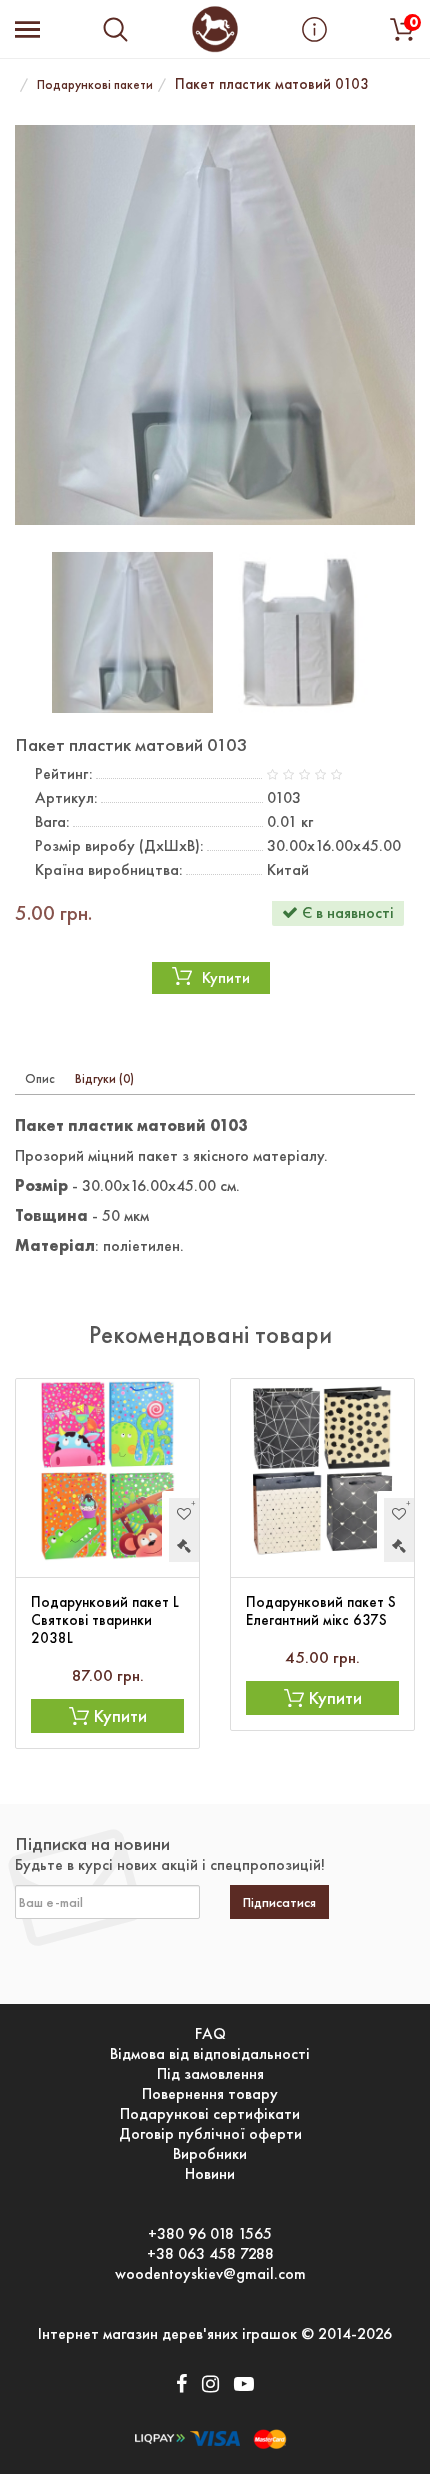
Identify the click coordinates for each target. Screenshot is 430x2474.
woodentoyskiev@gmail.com (210, 2274)
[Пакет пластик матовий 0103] (215, 325)
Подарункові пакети (95, 84)
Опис (40, 1078)
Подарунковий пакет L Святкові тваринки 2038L (105, 1620)
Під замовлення (210, 2074)
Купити (226, 977)
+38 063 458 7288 (210, 2254)
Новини (210, 2174)
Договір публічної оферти (210, 2134)
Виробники (210, 2154)
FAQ (210, 2034)
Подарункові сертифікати (210, 2114)
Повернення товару (210, 2094)
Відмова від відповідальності (210, 2054)
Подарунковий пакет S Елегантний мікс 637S (321, 1611)
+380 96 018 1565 (210, 2234)
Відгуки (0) (104, 1078)
